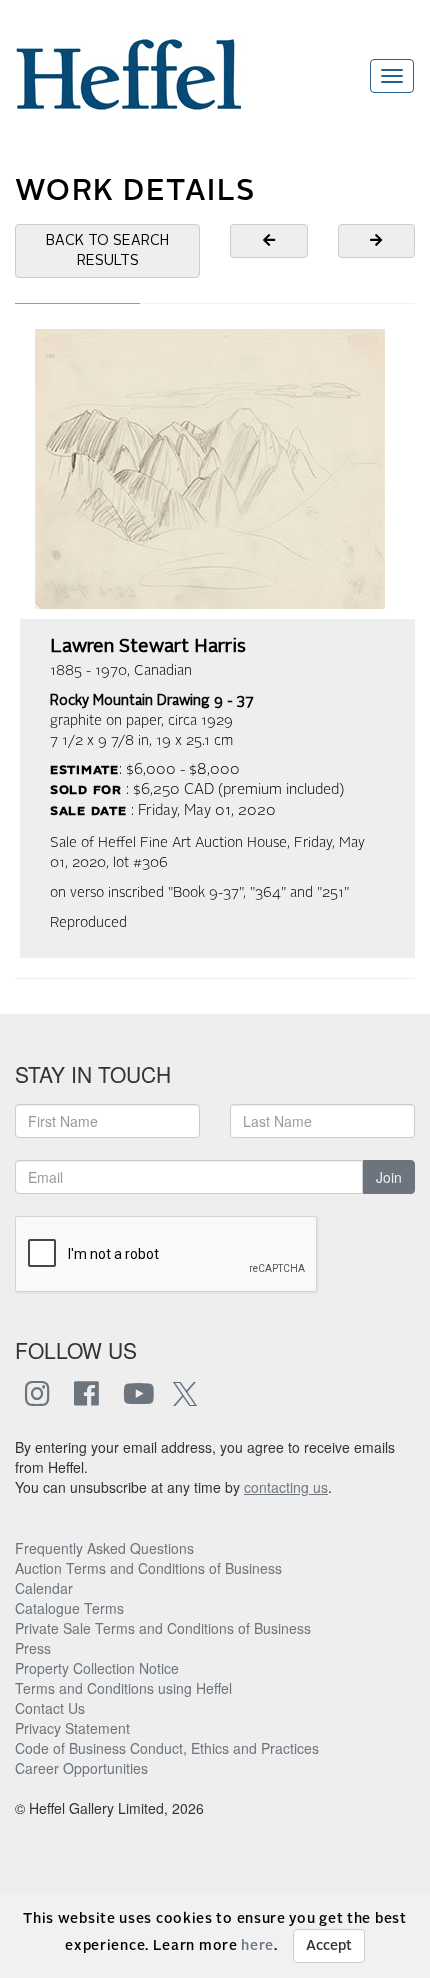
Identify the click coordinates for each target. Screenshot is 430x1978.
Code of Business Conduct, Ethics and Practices (167, 1748)
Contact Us (50, 1708)
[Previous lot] (269, 241)
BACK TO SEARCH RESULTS (107, 251)
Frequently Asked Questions (104, 1548)
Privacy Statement (72, 1728)
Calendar (44, 1588)
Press (33, 1648)
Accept (329, 1946)
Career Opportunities (81, 1768)
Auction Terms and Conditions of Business (148, 1568)
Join (389, 1177)
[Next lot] (377, 241)
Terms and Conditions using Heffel (123, 1688)
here (257, 1946)
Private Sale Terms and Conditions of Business (163, 1628)
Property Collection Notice (97, 1668)
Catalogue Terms (69, 1608)
